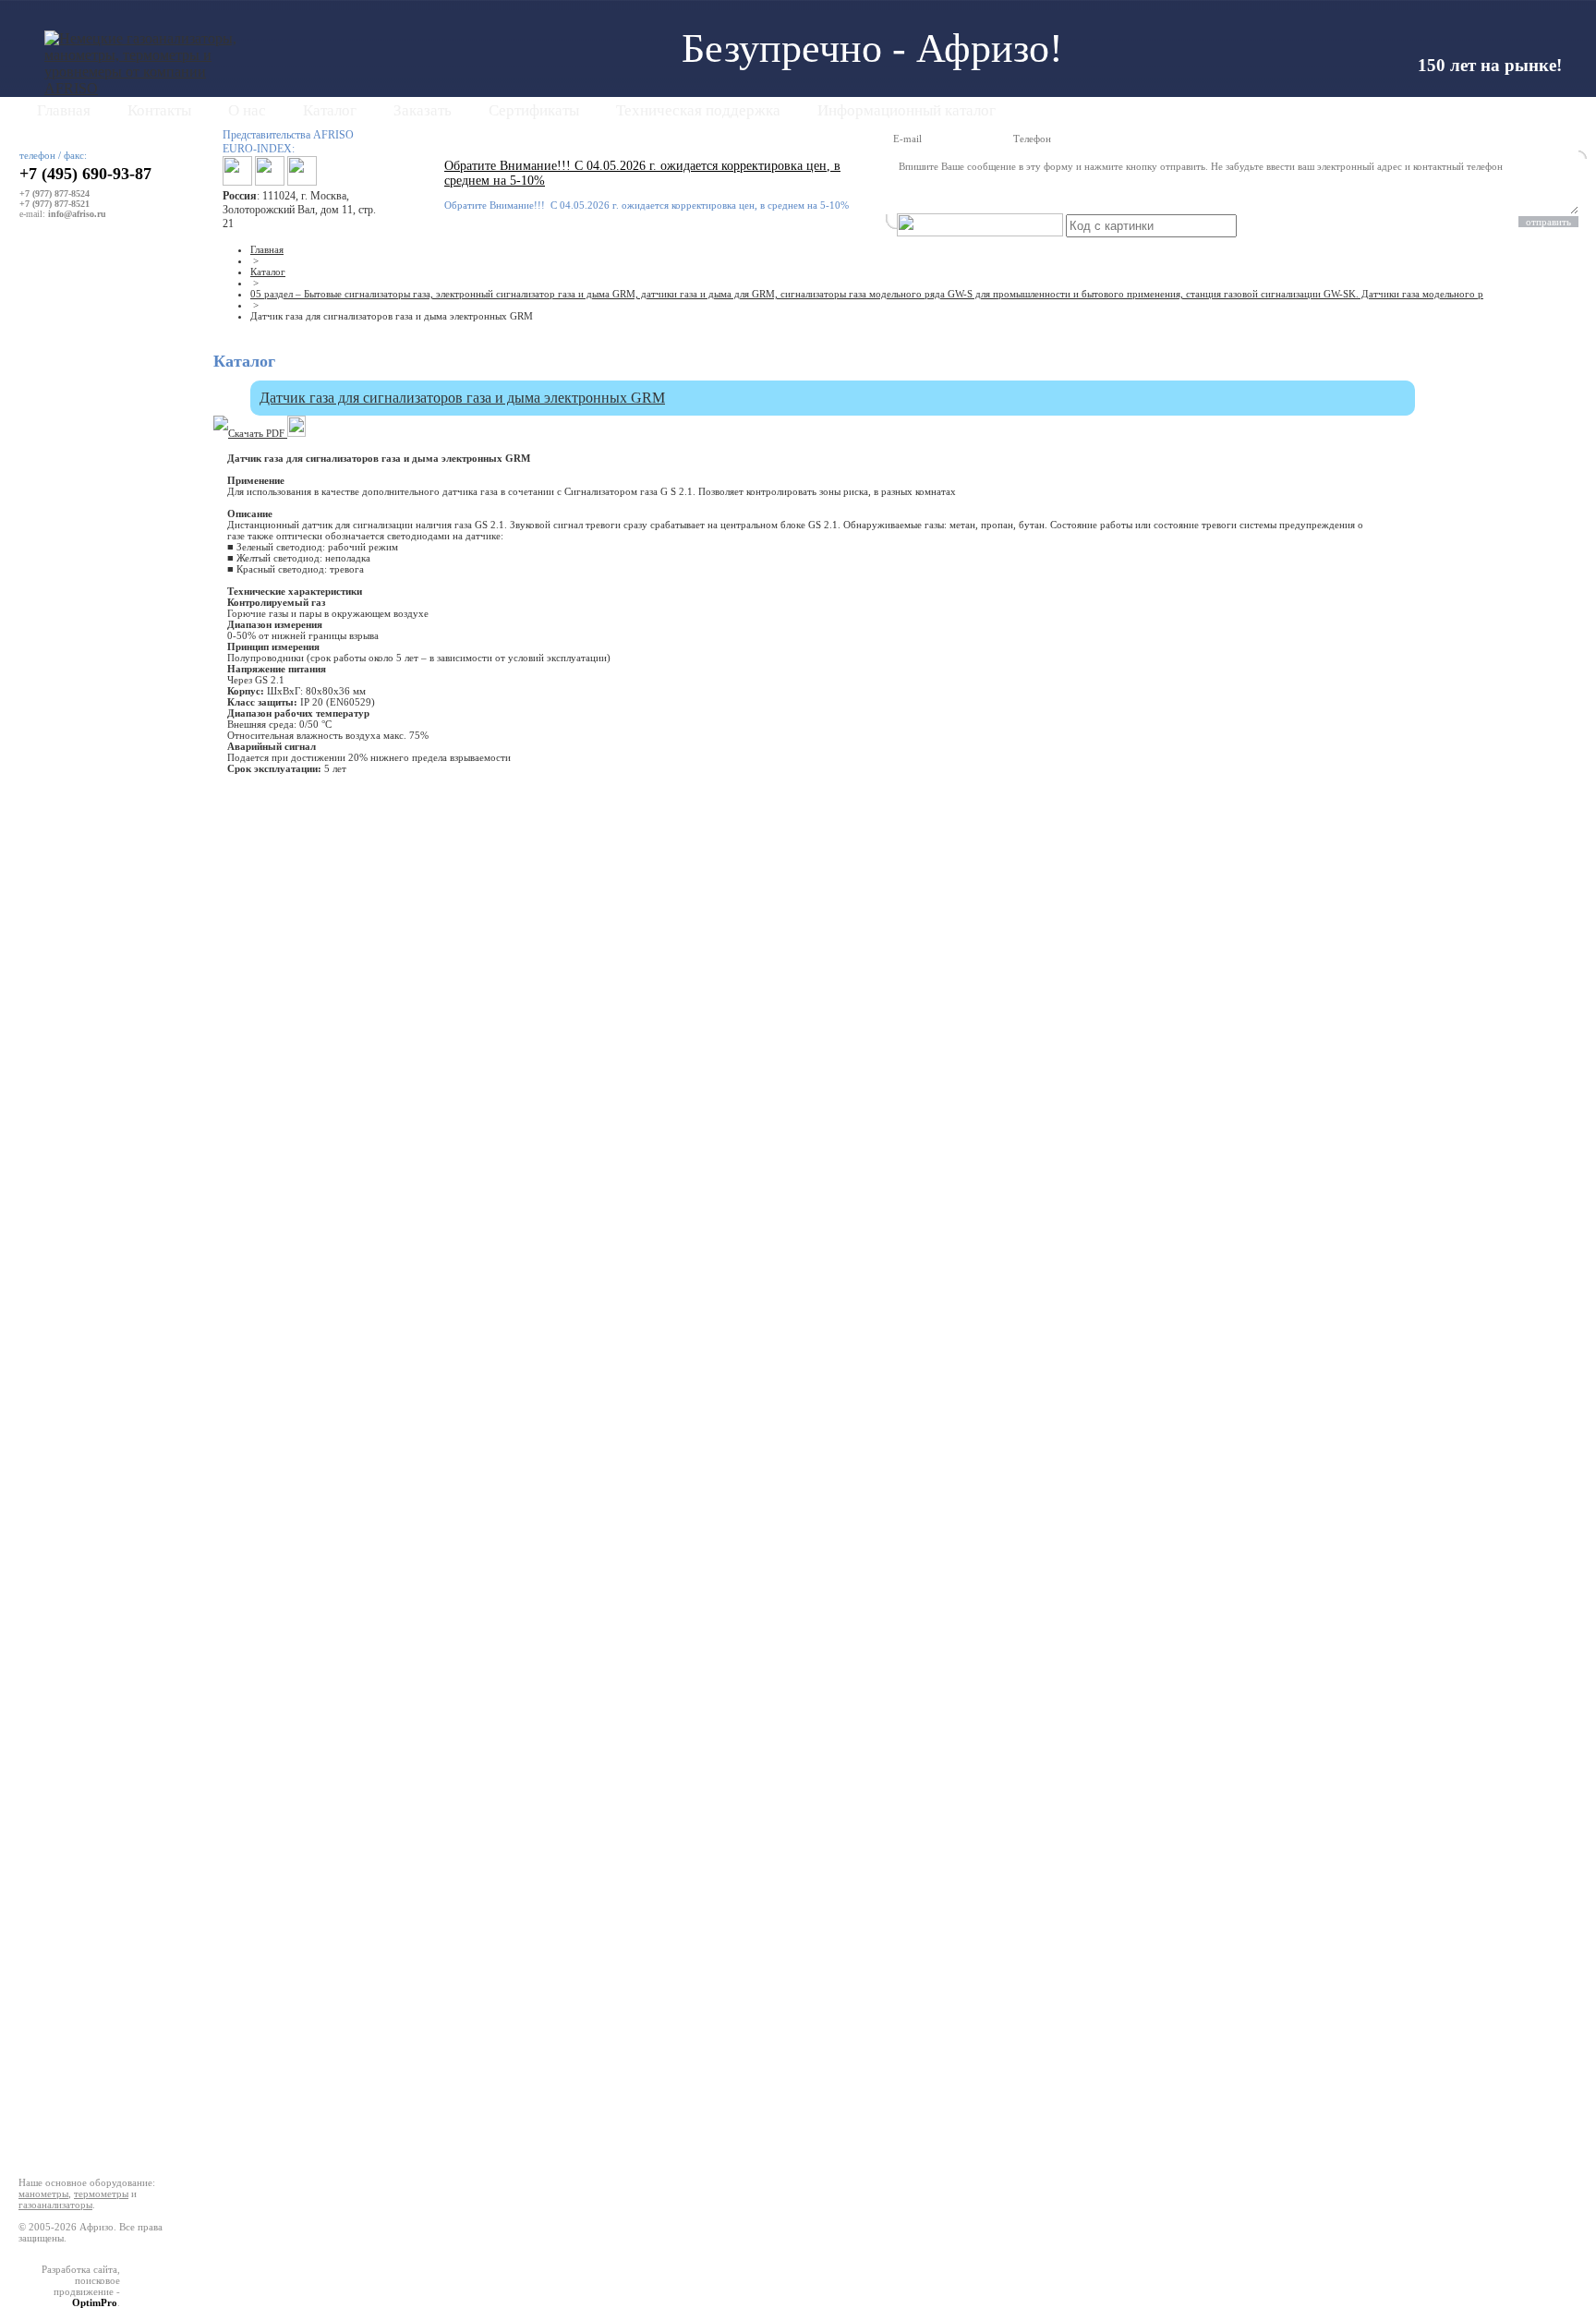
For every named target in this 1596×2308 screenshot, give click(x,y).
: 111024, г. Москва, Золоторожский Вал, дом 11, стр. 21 (299, 210)
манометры (43, 2193)
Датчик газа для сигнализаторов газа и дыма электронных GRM (462, 398)
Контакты (159, 110)
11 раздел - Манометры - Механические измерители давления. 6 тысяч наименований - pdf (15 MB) (98, 1335)
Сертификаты (534, 110)
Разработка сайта (79, 2269)
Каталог (330, 110)
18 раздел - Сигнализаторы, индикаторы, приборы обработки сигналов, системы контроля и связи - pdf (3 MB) (91, 2020)
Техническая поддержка (698, 110)
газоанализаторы (55, 2205)
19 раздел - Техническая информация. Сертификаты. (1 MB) (92, 2068)
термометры (101, 2193)
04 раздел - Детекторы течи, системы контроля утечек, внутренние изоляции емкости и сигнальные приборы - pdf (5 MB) (96, 588)
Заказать (423, 110)
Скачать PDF (258, 433)
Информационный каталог (907, 110)
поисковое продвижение (87, 2286)
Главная (64, 110)
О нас (247, 110)
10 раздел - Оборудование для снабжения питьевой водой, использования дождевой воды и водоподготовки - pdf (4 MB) (97, 1281)
